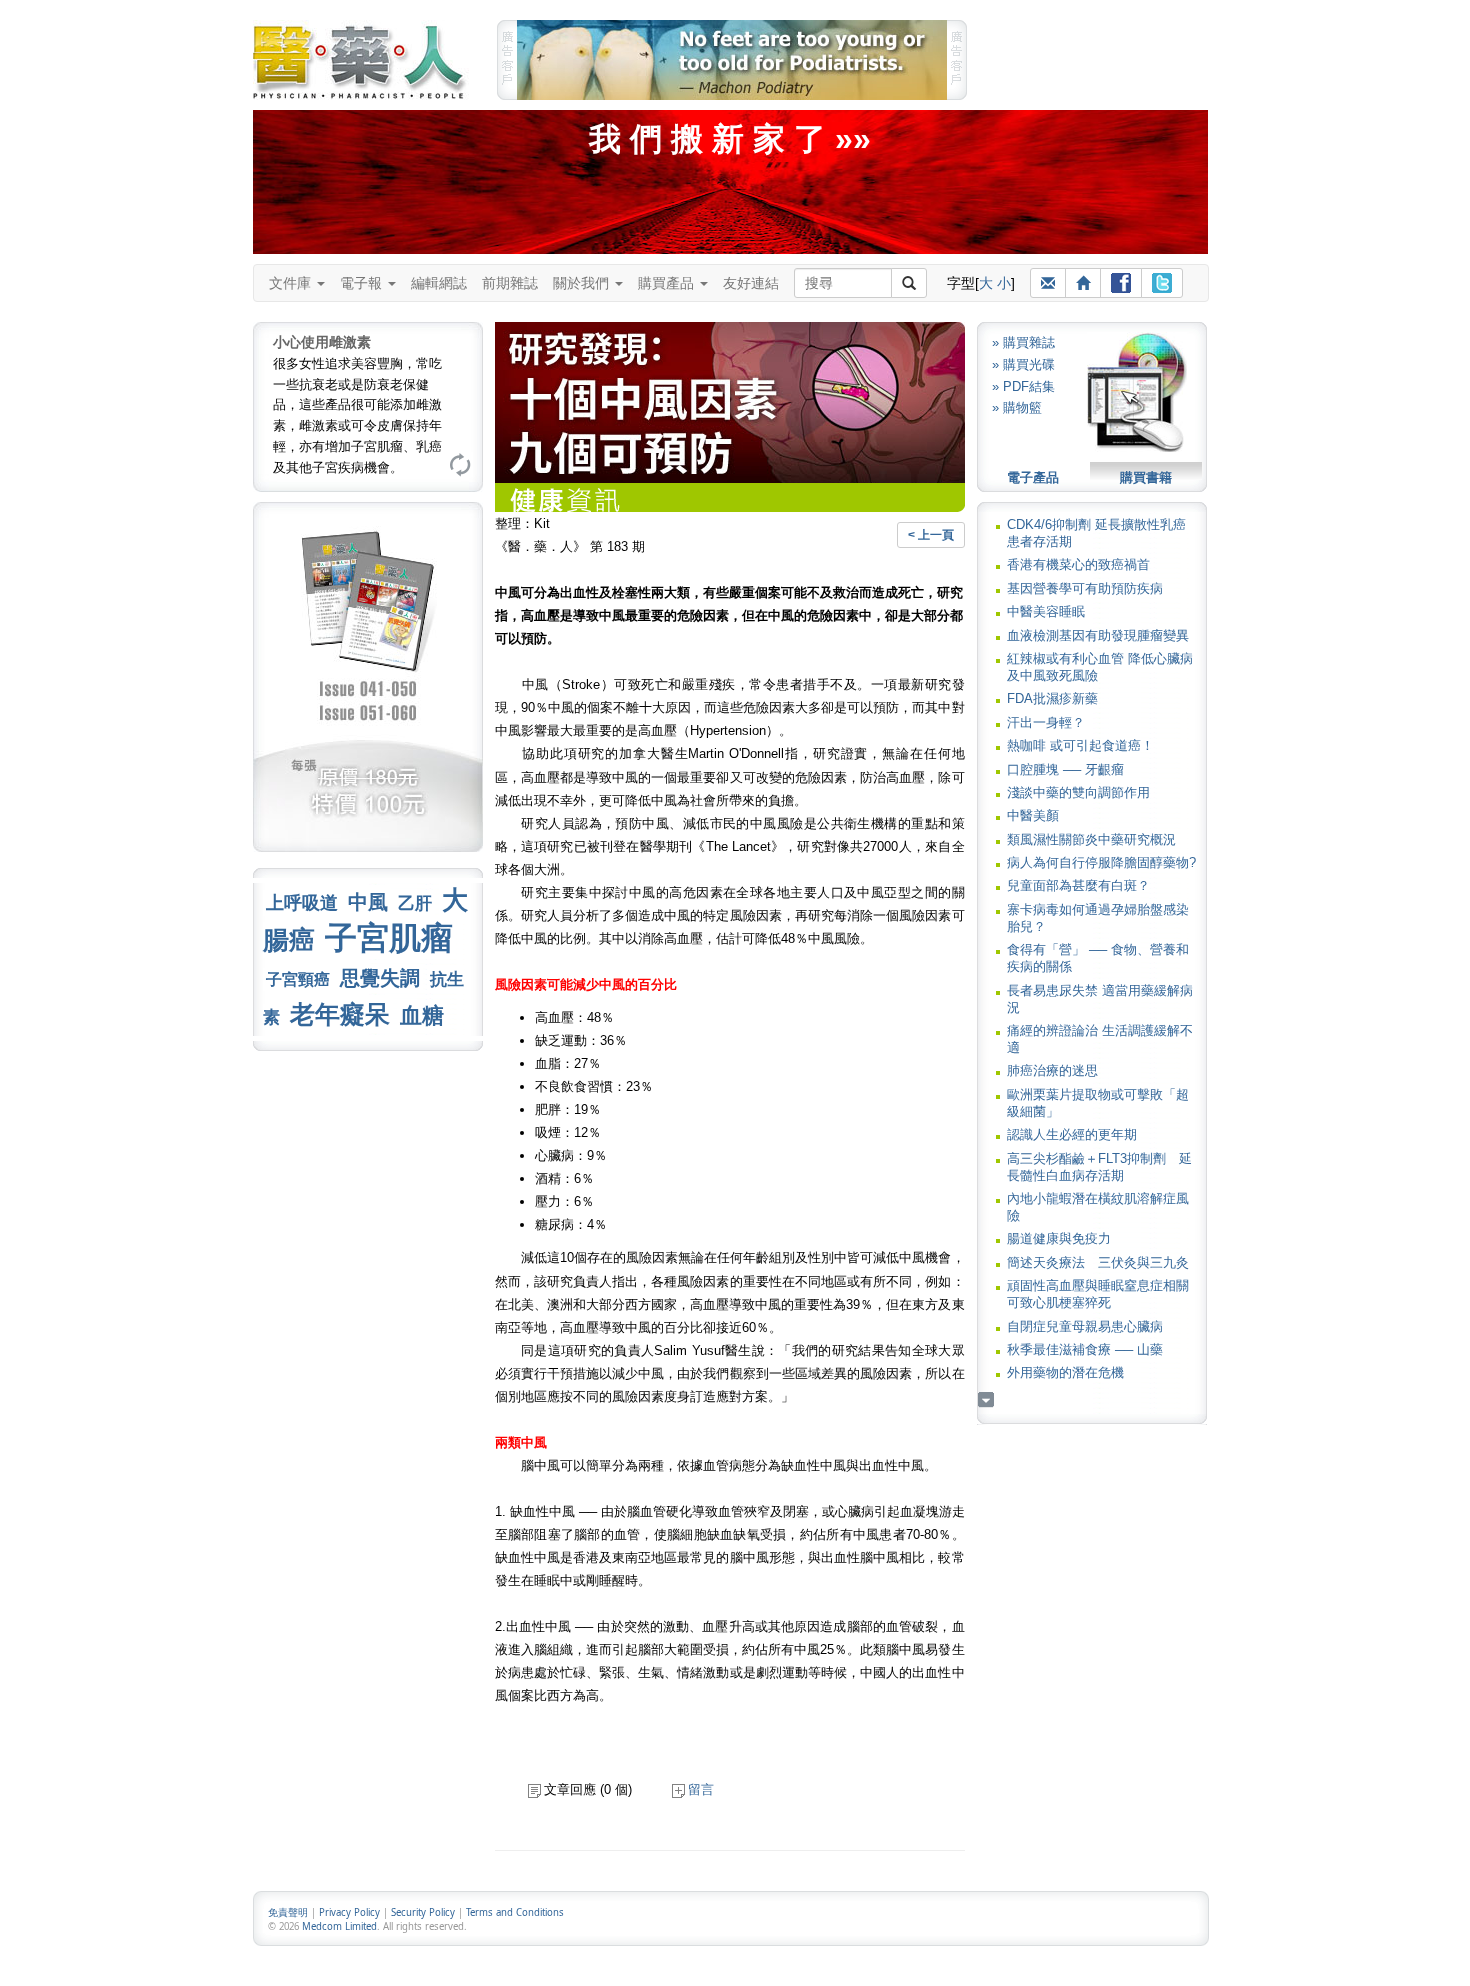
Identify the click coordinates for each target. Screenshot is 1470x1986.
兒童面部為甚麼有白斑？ (1078, 885)
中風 (368, 902)
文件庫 (292, 283)
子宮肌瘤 (389, 938)
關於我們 (583, 283)
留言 (701, 1789)
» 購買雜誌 (1023, 342)
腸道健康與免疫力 (1059, 1238)
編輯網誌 (439, 283)
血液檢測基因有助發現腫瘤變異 (1098, 635)
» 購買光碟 (1023, 364)
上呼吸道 (302, 903)
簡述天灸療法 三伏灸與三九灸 (1098, 1262)
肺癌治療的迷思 (1052, 1070)
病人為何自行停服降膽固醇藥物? (1101, 862)
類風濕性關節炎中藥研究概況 (1091, 839)
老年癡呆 (340, 1014)
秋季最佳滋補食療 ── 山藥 (1085, 1349)
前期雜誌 (510, 283)
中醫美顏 (1033, 815)
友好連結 (751, 283)
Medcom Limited (339, 1926)
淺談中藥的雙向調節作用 (1078, 792)
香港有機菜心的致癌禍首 (1078, 564)
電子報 (363, 283)
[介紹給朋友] (1048, 283)
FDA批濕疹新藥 (1052, 698)
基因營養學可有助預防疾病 (1085, 588)
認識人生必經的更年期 (1072, 1134)
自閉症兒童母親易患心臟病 (1085, 1326)
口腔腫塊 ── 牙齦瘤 (1065, 769)
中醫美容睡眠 (1046, 611)
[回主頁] (1083, 283)
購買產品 (668, 283)
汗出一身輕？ (1046, 722)
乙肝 (415, 903)
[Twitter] (1162, 283)
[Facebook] (1121, 283)
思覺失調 (380, 978)
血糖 (422, 1015)
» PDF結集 (1023, 386)
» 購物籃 (1017, 407)
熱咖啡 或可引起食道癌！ (1080, 745)
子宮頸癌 (298, 979)
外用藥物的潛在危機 (1065, 1372)
